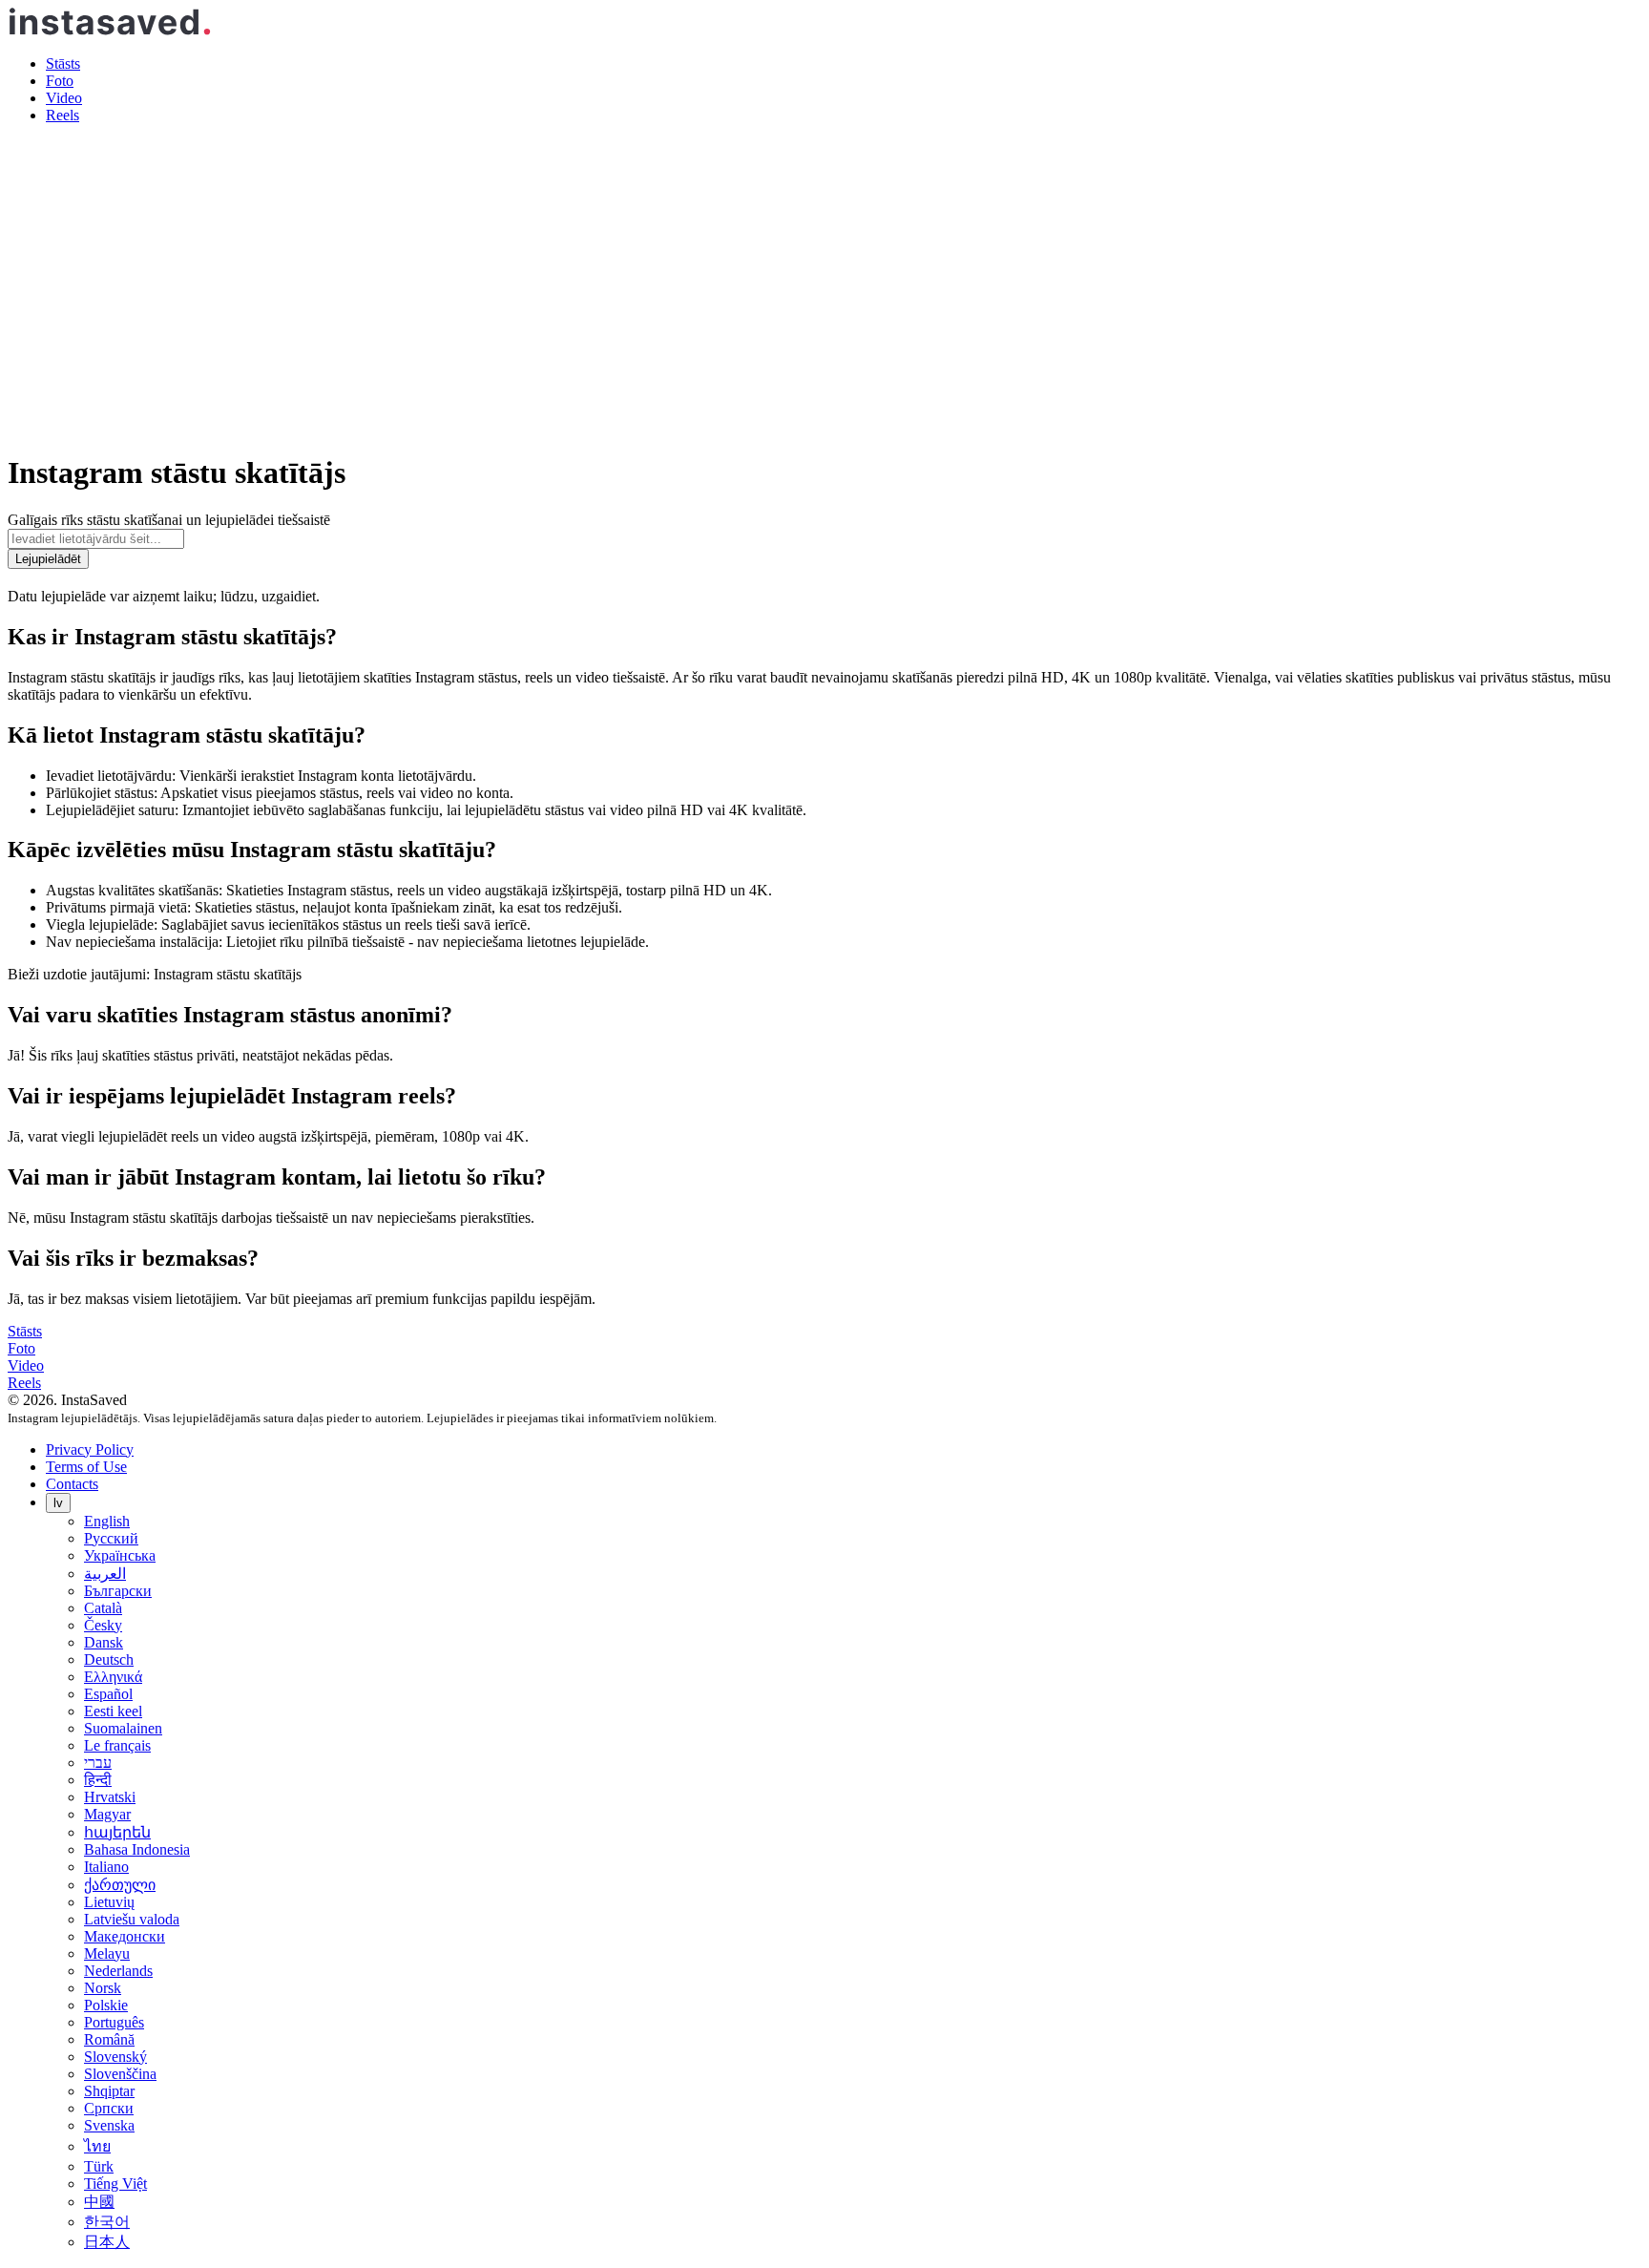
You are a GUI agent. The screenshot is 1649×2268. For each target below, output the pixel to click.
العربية (105, 1574)
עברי (98, 1763)
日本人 (107, 2242)
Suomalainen (123, 1728)
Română (109, 2039)
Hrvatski (110, 1797)
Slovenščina (120, 2074)
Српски (109, 2108)
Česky (103, 1625)
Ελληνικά (113, 1677)
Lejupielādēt (48, 559)
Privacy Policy (90, 1449)
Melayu (107, 1953)
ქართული (120, 1885)
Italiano (106, 1867)
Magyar (107, 1814)
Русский (111, 1538)
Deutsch (109, 1659)
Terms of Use (86, 1467)
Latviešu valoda (132, 1919)
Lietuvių (109, 1902)
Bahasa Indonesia (137, 1849)
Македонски (125, 1936)
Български (118, 1591)
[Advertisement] (824, 273)
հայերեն (117, 1832)
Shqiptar (109, 2091)
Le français (117, 1745)
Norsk (103, 1988)
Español (108, 1694)
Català (103, 1608)
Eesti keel (113, 1711)
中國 (99, 2202)
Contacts (72, 1484)
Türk (99, 2166)
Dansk (104, 1642)
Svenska (109, 2125)
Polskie (106, 2005)
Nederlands (118, 1971)
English (107, 1521)
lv (58, 1503)
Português (114, 2022)
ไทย (97, 2146)
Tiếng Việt (115, 2184)
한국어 (107, 2222)
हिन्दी (98, 1780)
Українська (120, 1555)
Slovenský (115, 2057)
